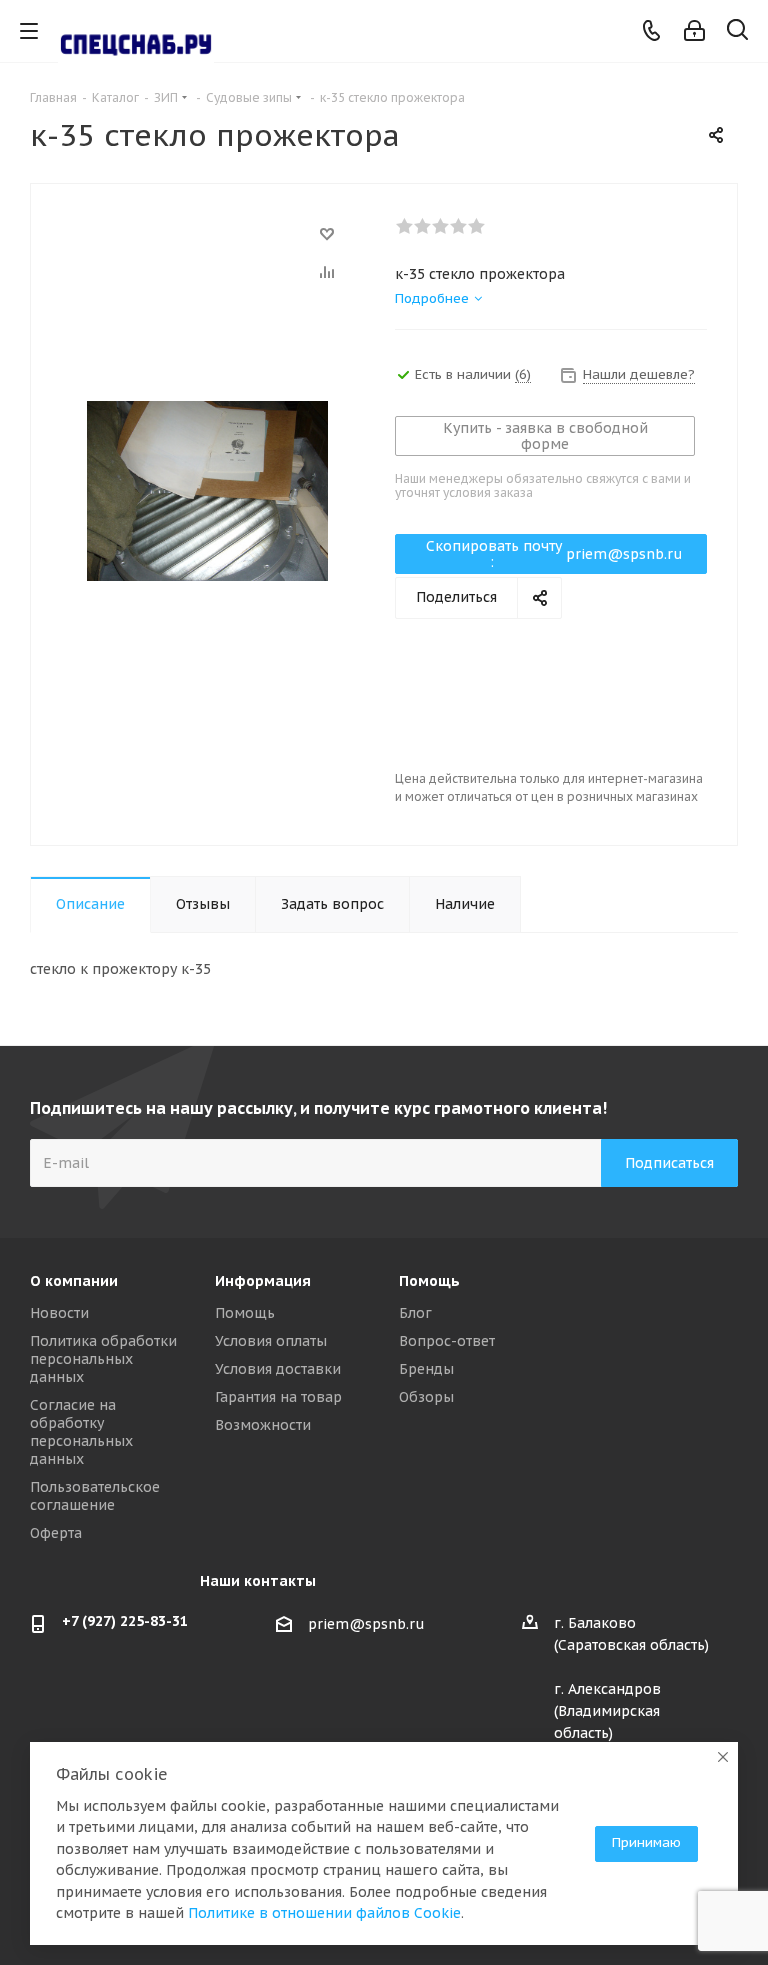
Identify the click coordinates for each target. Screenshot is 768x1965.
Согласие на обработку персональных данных (81, 1432)
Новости (59, 1313)
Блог (415, 1313)
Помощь (245, 1313)
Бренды (426, 1369)
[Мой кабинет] (694, 31)
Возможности (263, 1425)
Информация (263, 1281)
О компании (74, 1281)
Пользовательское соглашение (95, 1496)
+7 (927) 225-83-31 (125, 1621)
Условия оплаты (271, 1341)
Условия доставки (278, 1369)
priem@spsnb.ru (366, 1624)
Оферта (56, 1533)
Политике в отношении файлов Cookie (324, 1913)
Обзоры (426, 1397)
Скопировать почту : (555, 554)
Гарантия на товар (278, 1397)
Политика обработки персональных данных (103, 1359)
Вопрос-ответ (447, 1341)
